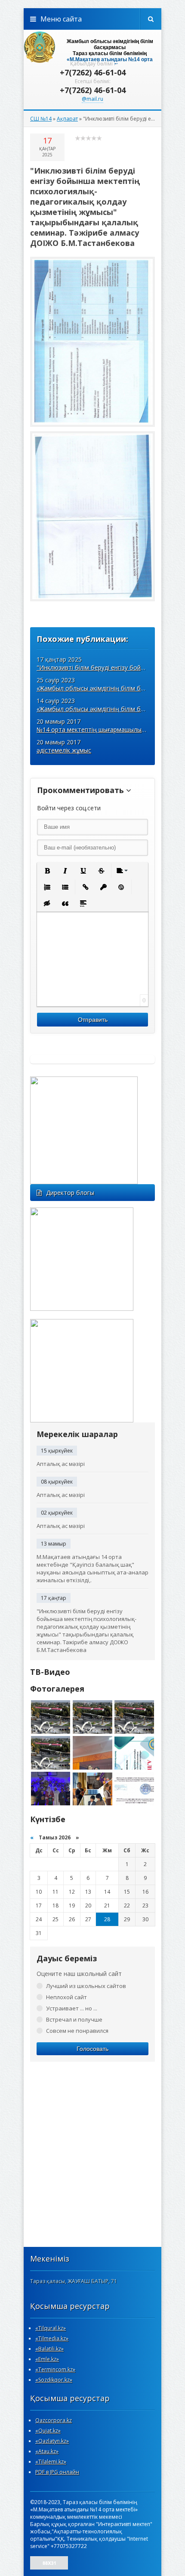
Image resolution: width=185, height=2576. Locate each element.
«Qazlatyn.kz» (52, 2441)
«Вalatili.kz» (49, 2349)
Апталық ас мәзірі (61, 1464)
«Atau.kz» (47, 2451)
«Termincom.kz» (55, 2369)
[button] (47, 871)
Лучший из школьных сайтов (86, 1986)
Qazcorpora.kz (54, 2420)
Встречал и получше (74, 2019)
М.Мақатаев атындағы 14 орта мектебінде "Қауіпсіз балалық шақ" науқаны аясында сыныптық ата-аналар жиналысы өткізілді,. (92, 1568)
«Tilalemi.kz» (51, 2462)
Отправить (93, 1020)
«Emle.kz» (47, 2359)
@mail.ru (92, 99)
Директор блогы (70, 1193)
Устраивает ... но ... (72, 2008)
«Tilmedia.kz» (52, 2338)
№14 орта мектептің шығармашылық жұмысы (103, 730)
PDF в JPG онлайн (57, 2472)
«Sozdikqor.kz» (54, 2380)
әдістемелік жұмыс (64, 750)
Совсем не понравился (77, 2031)
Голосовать (92, 2049)
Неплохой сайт (66, 1997)
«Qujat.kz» (48, 2431)
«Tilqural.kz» (51, 2328)
